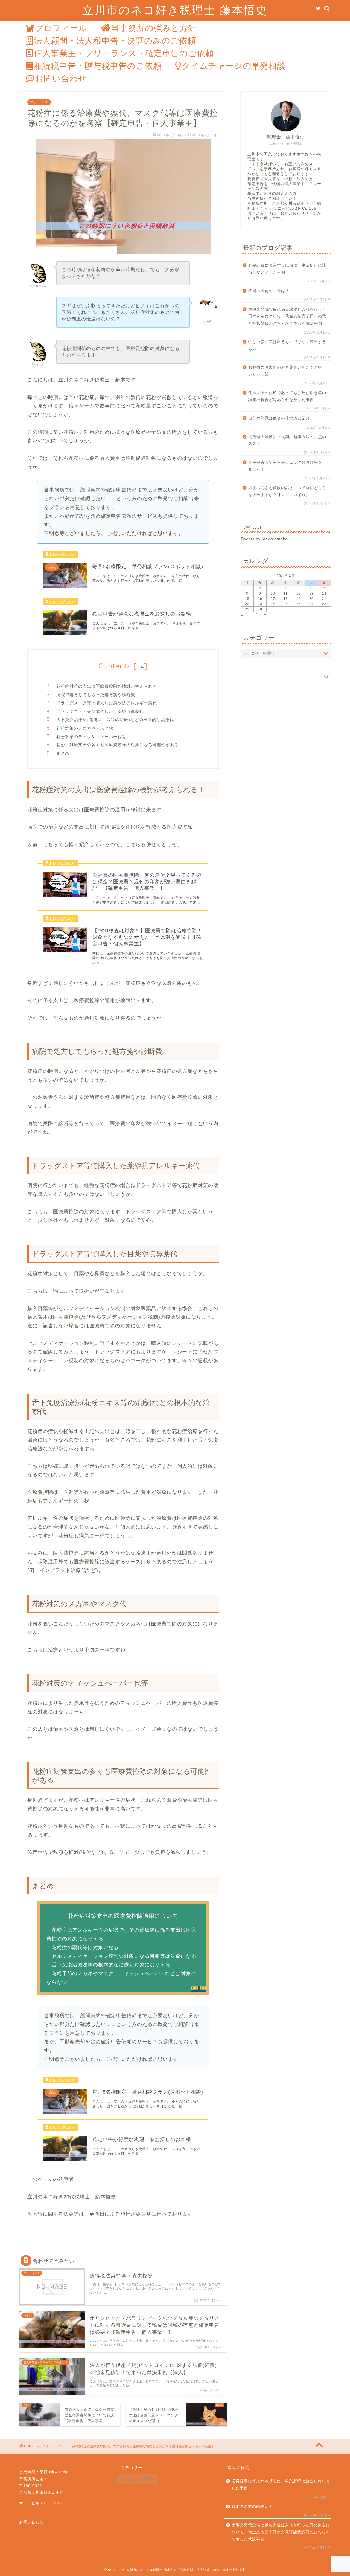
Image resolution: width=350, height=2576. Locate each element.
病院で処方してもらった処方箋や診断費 (96, 695)
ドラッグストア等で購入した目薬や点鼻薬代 (100, 711)
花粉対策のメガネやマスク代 (85, 728)
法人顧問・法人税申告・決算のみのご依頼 (115, 40)
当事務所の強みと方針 (154, 28)
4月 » (261, 614)
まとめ (63, 753)
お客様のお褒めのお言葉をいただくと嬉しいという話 (287, 371)
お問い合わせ (61, 78)
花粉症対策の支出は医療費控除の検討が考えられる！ (109, 686)
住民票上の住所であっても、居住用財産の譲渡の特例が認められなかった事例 (287, 396)
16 (260, 599)
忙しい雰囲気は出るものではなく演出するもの (287, 345)
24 (273, 604)
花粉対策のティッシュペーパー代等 (91, 736)
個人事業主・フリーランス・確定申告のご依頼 (124, 53)
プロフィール (61, 28)
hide (140, 667)
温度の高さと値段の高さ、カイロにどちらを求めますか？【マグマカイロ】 (287, 491)
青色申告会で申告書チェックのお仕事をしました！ (287, 466)
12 (299, 594)
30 (260, 609)
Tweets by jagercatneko (264, 539)
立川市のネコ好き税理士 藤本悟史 (175, 10)
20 (311, 599)
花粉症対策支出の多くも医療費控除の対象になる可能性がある (118, 745)
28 (324, 604)
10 (273, 594)
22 (247, 604)
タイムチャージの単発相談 (234, 66)
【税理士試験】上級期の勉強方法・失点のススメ (287, 440)
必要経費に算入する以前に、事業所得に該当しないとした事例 (287, 269)
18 (286, 599)
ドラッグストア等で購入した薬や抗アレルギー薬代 (107, 703)
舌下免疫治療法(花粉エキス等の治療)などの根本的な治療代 (115, 720)
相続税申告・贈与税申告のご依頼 (98, 66)
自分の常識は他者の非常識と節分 (279, 418)
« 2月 (246, 614)
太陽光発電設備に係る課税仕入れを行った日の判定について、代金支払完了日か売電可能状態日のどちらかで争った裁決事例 (287, 316)
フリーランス (39, 102)
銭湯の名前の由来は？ (269, 291)
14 (324, 594)
